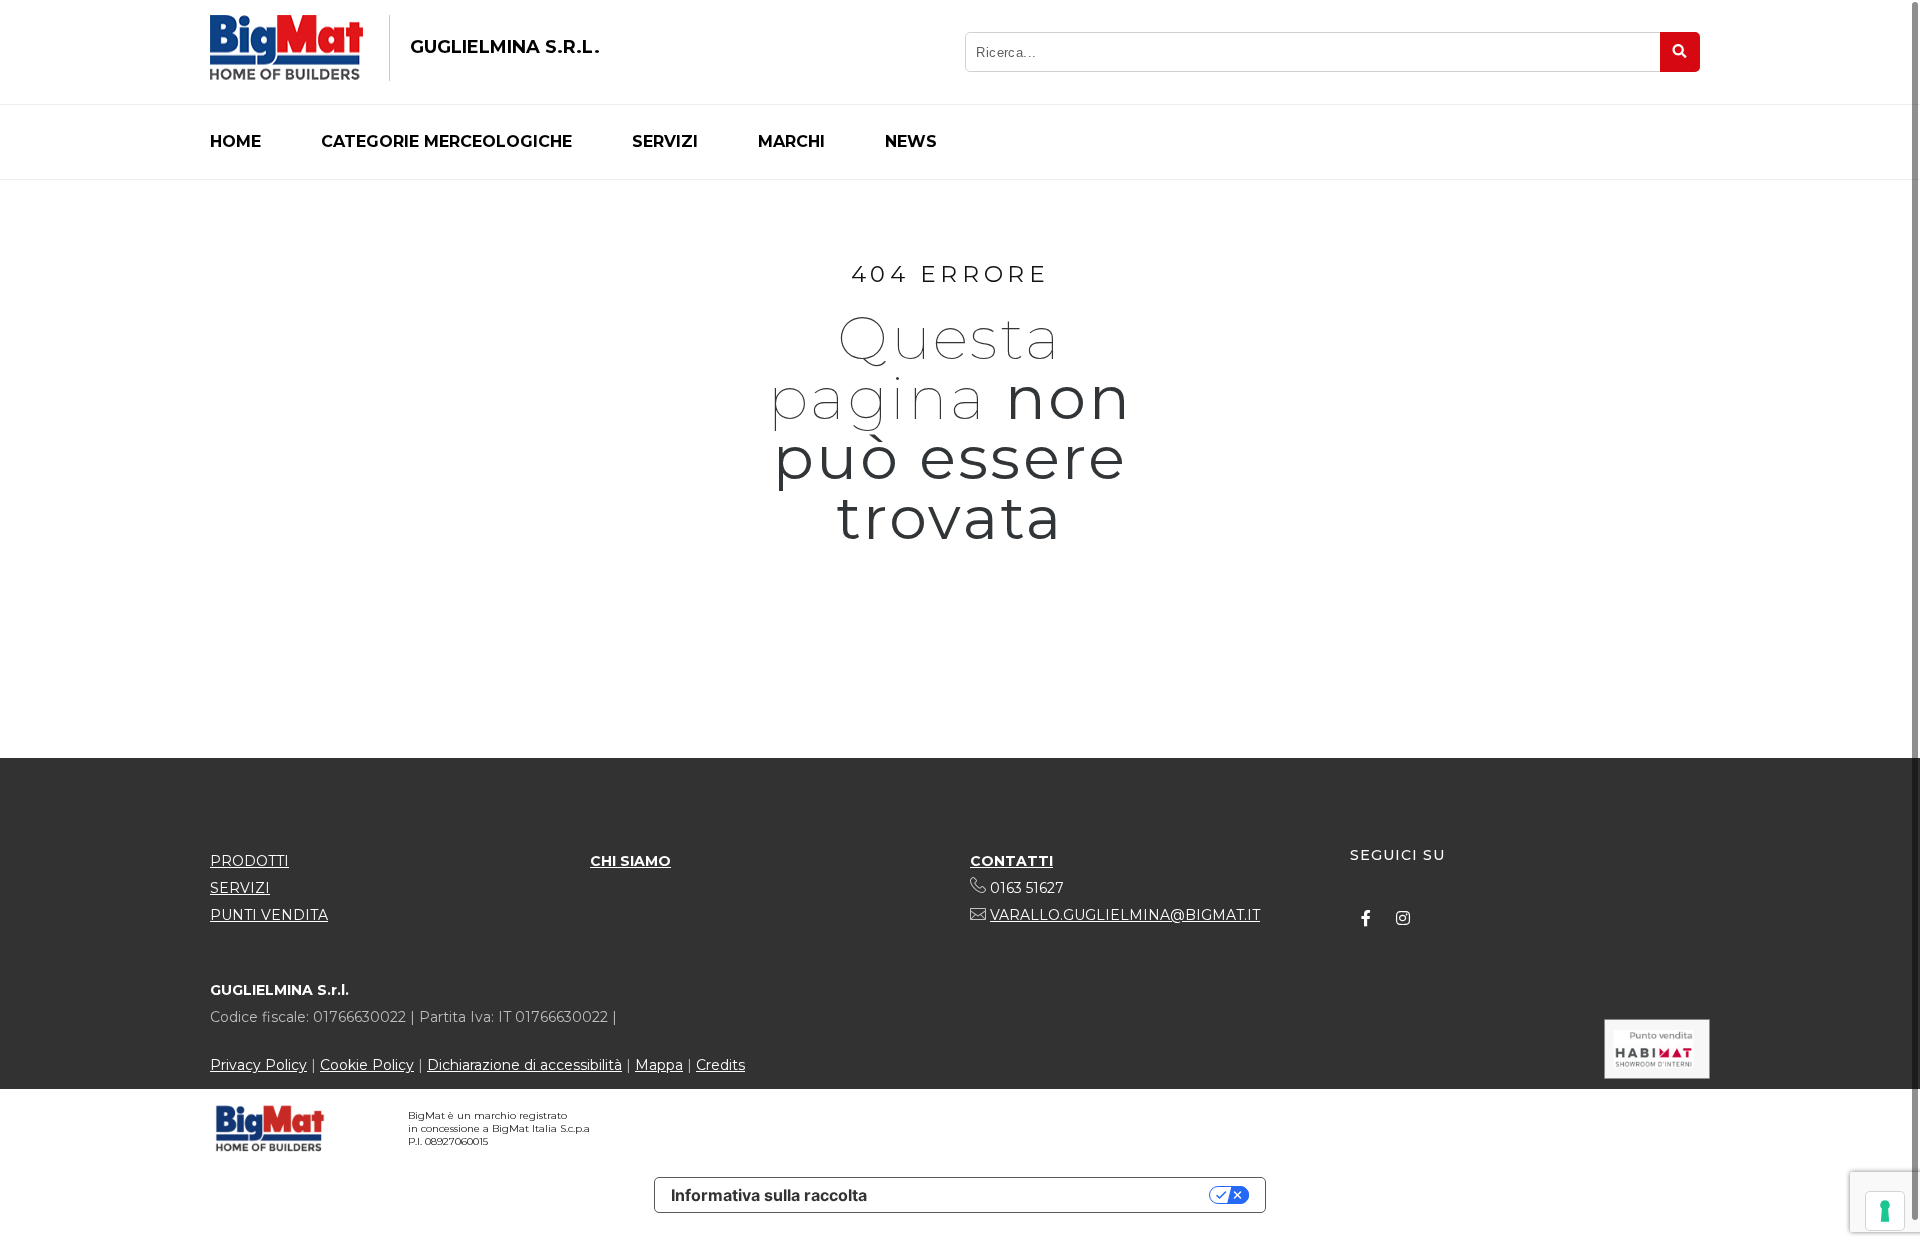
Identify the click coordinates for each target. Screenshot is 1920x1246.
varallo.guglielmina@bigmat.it (1125, 915)
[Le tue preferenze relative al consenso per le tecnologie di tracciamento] (1885, 1211)
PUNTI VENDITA (269, 915)
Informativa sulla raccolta (769, 1195)
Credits (720, 1065)
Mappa (659, 1065)
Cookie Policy (367, 1065)
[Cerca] (1680, 52)
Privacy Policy (258, 1065)
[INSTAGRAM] (1403, 918)
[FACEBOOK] (1366, 918)
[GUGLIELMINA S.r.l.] (286, 48)
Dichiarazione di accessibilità (524, 1065)
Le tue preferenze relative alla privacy (1048, 1195)
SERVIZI (240, 888)
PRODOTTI (249, 861)
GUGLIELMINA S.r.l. (505, 47)
